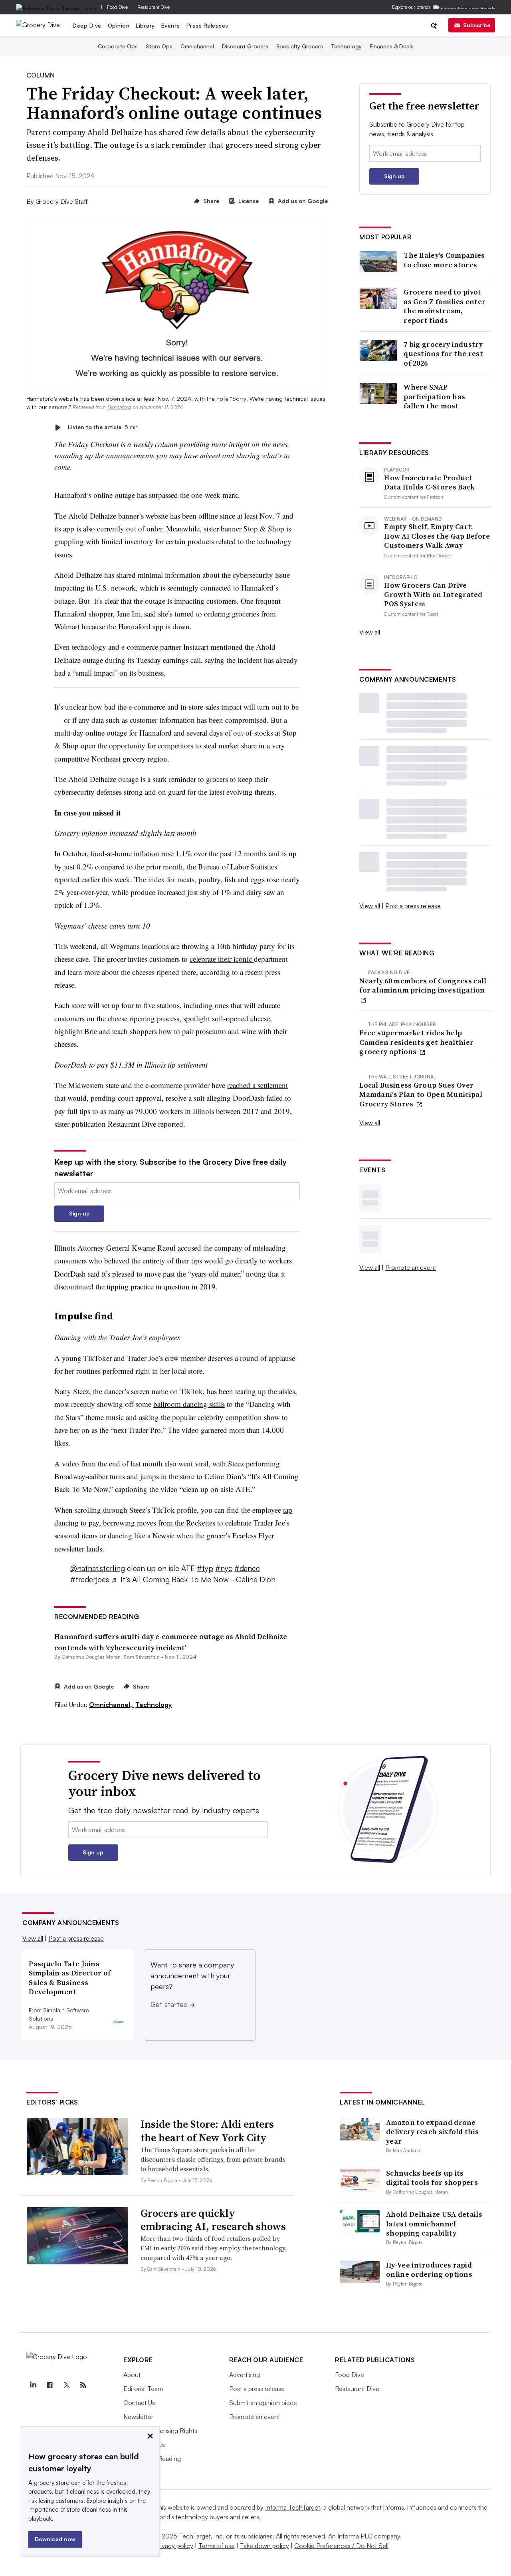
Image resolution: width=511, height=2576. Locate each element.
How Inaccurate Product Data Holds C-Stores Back (429, 482)
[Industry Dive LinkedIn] (33, 2385)
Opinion (119, 25)
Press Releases (207, 25)
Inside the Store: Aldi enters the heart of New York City (207, 2131)
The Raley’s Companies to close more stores (444, 260)
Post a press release (413, 906)
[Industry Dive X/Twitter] (66, 2385)
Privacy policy (174, 2546)
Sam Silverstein (142, 1657)
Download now (55, 2539)
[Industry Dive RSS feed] (83, 2385)
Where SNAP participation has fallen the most (434, 396)
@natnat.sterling (98, 1568)
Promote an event (411, 1267)
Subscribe (477, 25)
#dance (247, 1568)
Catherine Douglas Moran (91, 1657)
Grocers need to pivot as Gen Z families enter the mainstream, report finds (445, 306)
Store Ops (159, 46)
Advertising (245, 2375)
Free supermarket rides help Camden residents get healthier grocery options (416, 1042)
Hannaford (119, 407)
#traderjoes (90, 1579)
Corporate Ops (118, 46)
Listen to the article (103, 427)
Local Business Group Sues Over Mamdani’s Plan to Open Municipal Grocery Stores (421, 1094)
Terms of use (217, 2546)
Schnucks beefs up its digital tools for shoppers (432, 2178)
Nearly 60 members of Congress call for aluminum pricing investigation (423, 986)
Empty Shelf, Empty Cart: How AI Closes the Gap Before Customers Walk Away (437, 536)
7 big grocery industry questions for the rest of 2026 (443, 354)
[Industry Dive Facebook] (50, 2385)
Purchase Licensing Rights (160, 2431)
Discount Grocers (245, 46)
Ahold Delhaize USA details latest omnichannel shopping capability (434, 2224)
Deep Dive (87, 25)
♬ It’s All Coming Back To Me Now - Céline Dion (193, 1579)
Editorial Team (143, 2389)
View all (370, 632)
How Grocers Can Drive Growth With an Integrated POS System (433, 595)
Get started (173, 2004)
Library (145, 25)
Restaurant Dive (153, 7)
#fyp (205, 1568)
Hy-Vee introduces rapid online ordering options (429, 2270)
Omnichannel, (111, 1705)
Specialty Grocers (300, 46)
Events (171, 25)
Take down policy (264, 2546)
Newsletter (138, 2417)
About (132, 2375)
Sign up (79, 1213)
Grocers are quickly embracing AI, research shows (213, 2220)
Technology (346, 46)
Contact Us (139, 2403)
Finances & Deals (392, 46)
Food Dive (117, 7)
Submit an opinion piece (263, 2403)
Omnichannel (197, 46)
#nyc (224, 1568)
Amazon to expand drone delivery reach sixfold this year (432, 2132)
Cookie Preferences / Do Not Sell (341, 2546)
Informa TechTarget (293, 2507)
